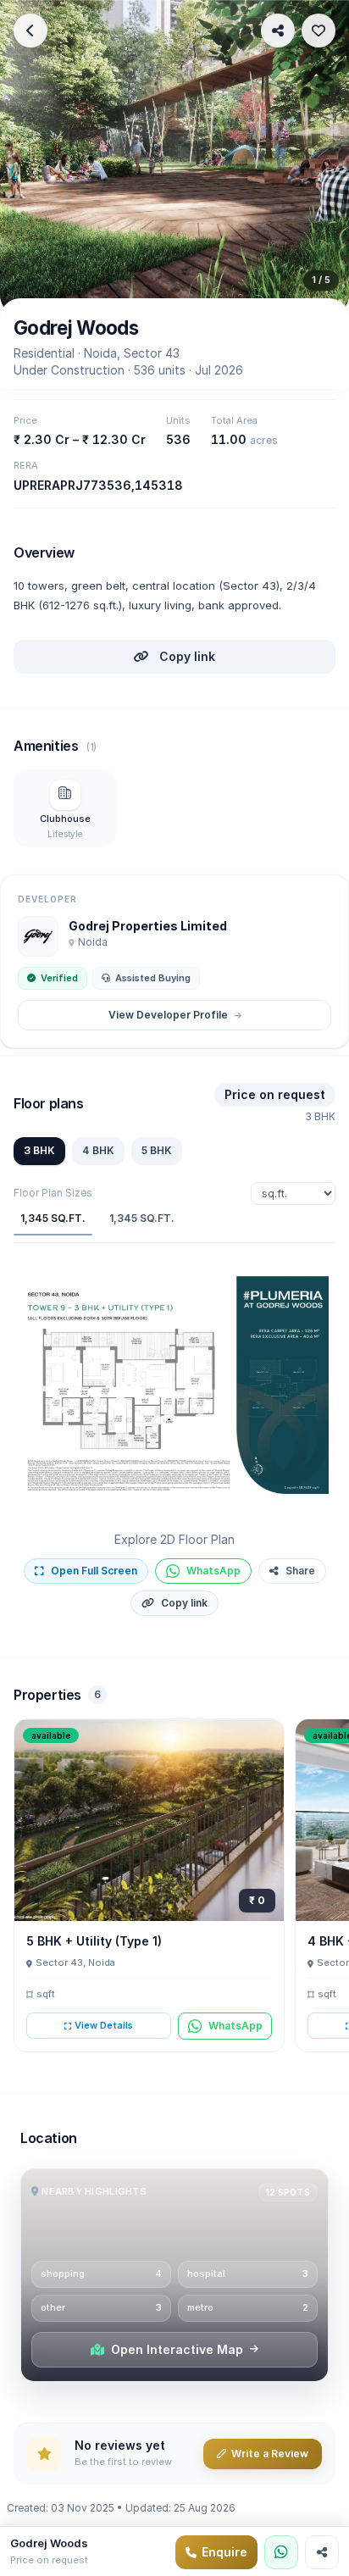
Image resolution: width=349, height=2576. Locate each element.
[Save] (319, 31)
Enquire (224, 2552)
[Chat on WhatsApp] (281, 2552)
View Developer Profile (168, 1015)
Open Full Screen (94, 1571)
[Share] (278, 31)
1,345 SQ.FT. (53, 1218)
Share (300, 1571)
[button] (174, 1385)
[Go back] (30, 31)
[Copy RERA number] (194, 481)
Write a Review (270, 2454)
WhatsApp (213, 1571)
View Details (104, 2025)
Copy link (186, 656)
